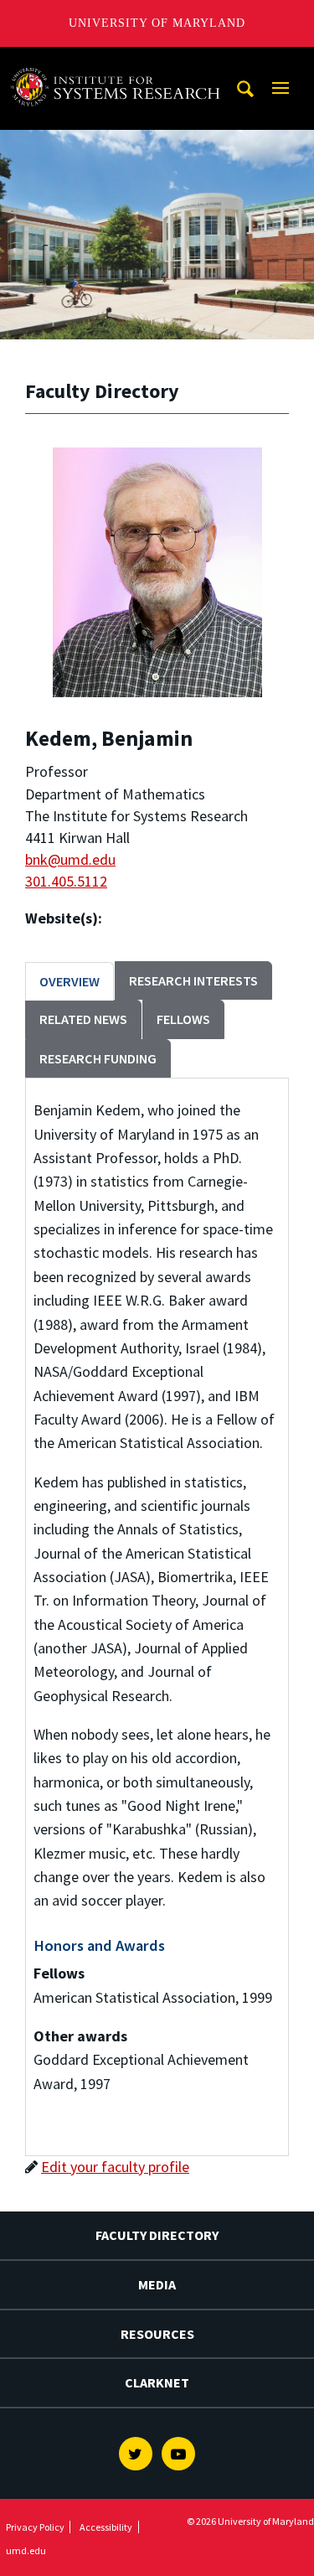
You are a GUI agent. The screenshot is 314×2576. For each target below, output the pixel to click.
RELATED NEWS (83, 1019)
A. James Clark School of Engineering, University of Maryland (120, 62)
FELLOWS (183, 1019)
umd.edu (26, 2550)
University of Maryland (157, 23)
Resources (157, 2334)
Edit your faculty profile (115, 2167)
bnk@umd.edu (70, 859)
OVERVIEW (69, 981)
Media (157, 2284)
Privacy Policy (35, 2527)
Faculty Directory (157, 2235)
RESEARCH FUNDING (98, 1058)
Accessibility (106, 2527)
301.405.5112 (66, 881)
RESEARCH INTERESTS (193, 980)
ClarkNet (157, 2382)
